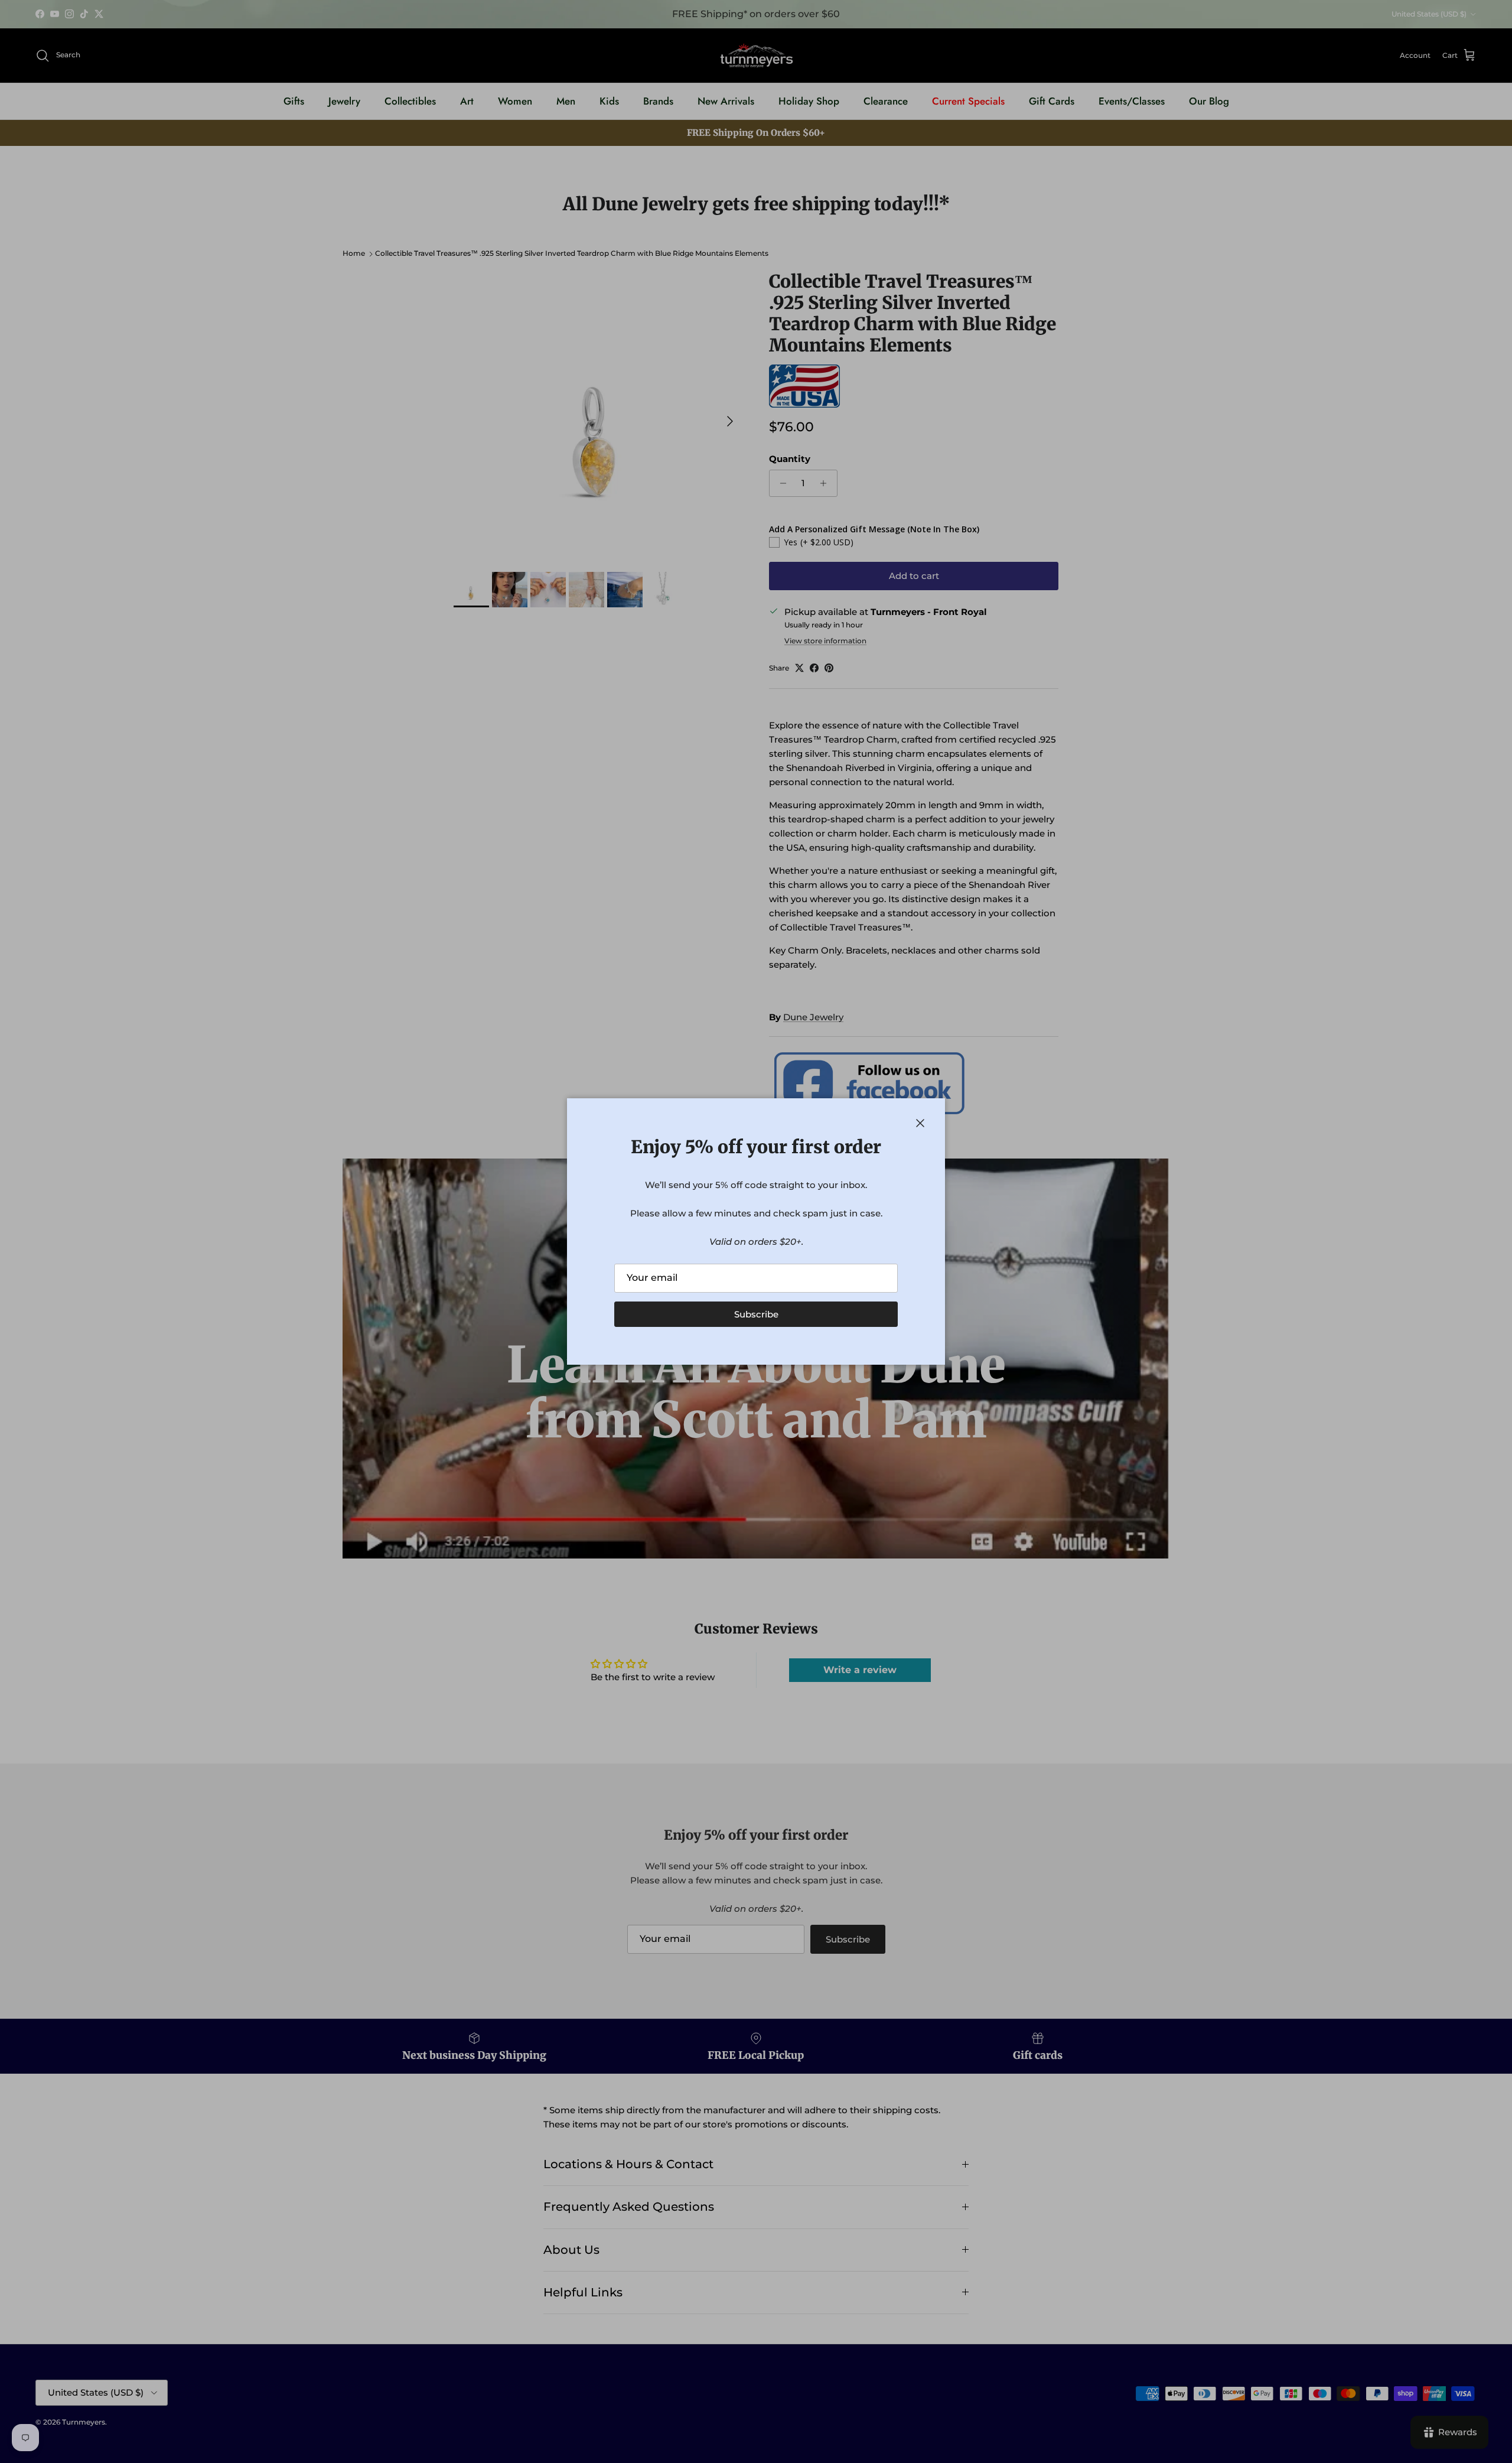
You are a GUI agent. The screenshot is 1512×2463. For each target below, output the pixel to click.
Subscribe (756, 1314)
